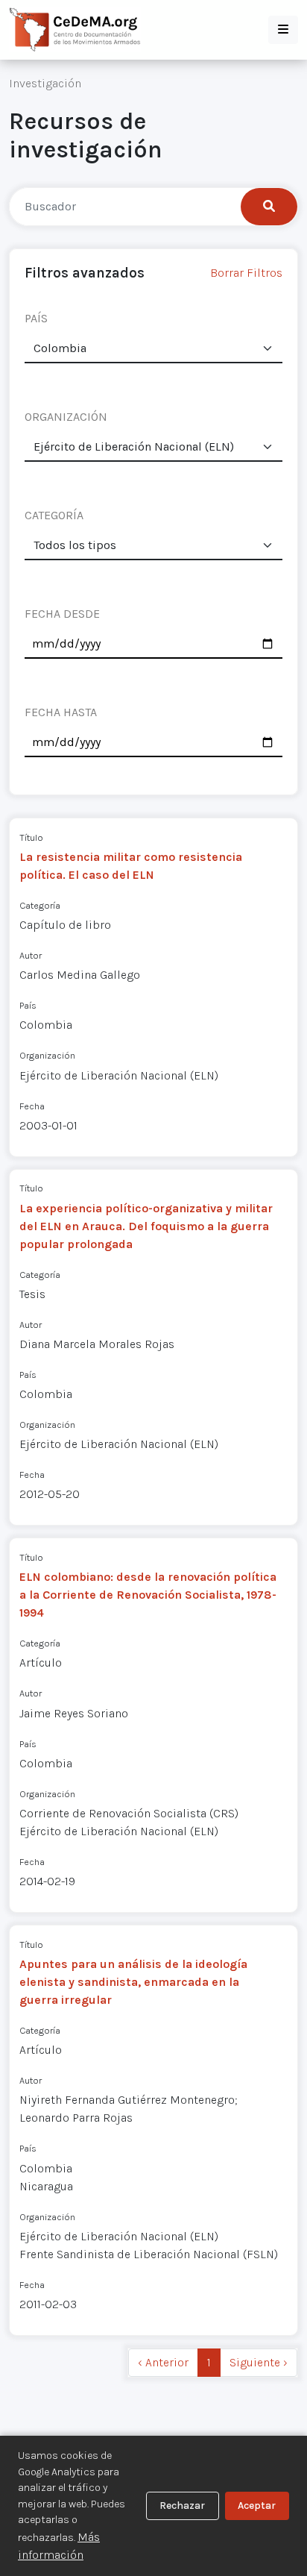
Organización (47, 1055)
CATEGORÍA (54, 515)
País (28, 1005)
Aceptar (257, 2506)
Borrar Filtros (246, 273)
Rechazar (182, 2506)
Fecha (32, 1106)
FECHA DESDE (62, 614)
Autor (31, 955)
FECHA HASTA (61, 712)
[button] (283, 30)
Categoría (40, 905)
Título (31, 837)
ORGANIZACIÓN (66, 417)
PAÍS (36, 318)
